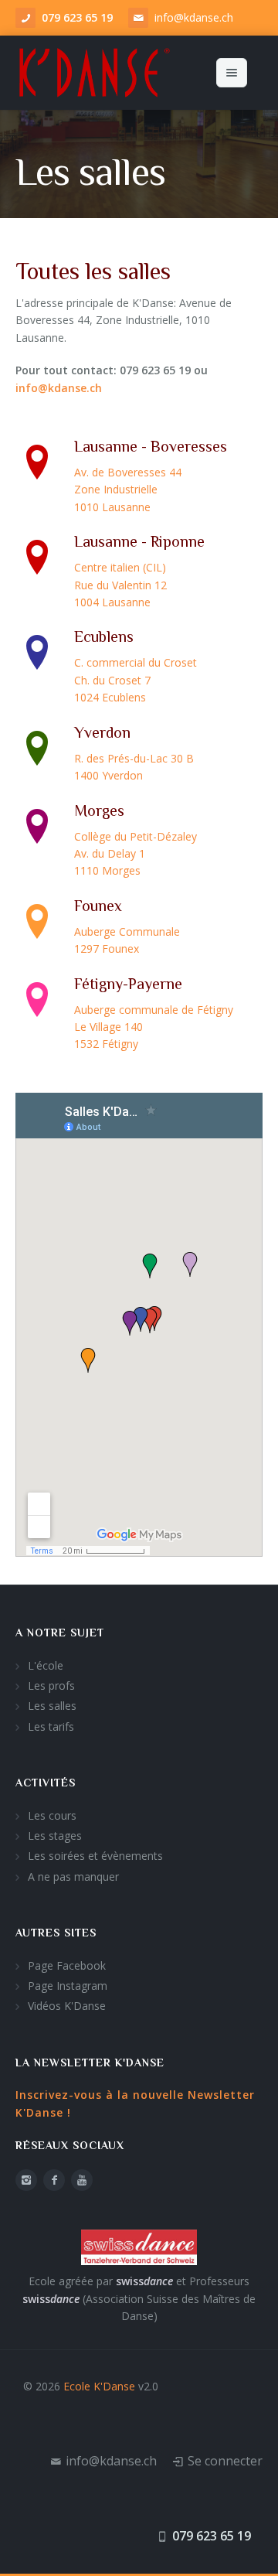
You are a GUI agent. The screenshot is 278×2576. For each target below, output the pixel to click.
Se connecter (225, 2461)
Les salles (52, 1706)
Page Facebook (67, 1965)
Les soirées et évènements (95, 1856)
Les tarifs (51, 1726)
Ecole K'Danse (99, 2386)
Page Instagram (68, 1986)
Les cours (52, 1815)
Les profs (51, 1685)
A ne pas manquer (73, 1877)
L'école (46, 1665)
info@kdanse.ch (194, 17)
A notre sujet (60, 1633)
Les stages (55, 1836)
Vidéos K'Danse (67, 2006)
